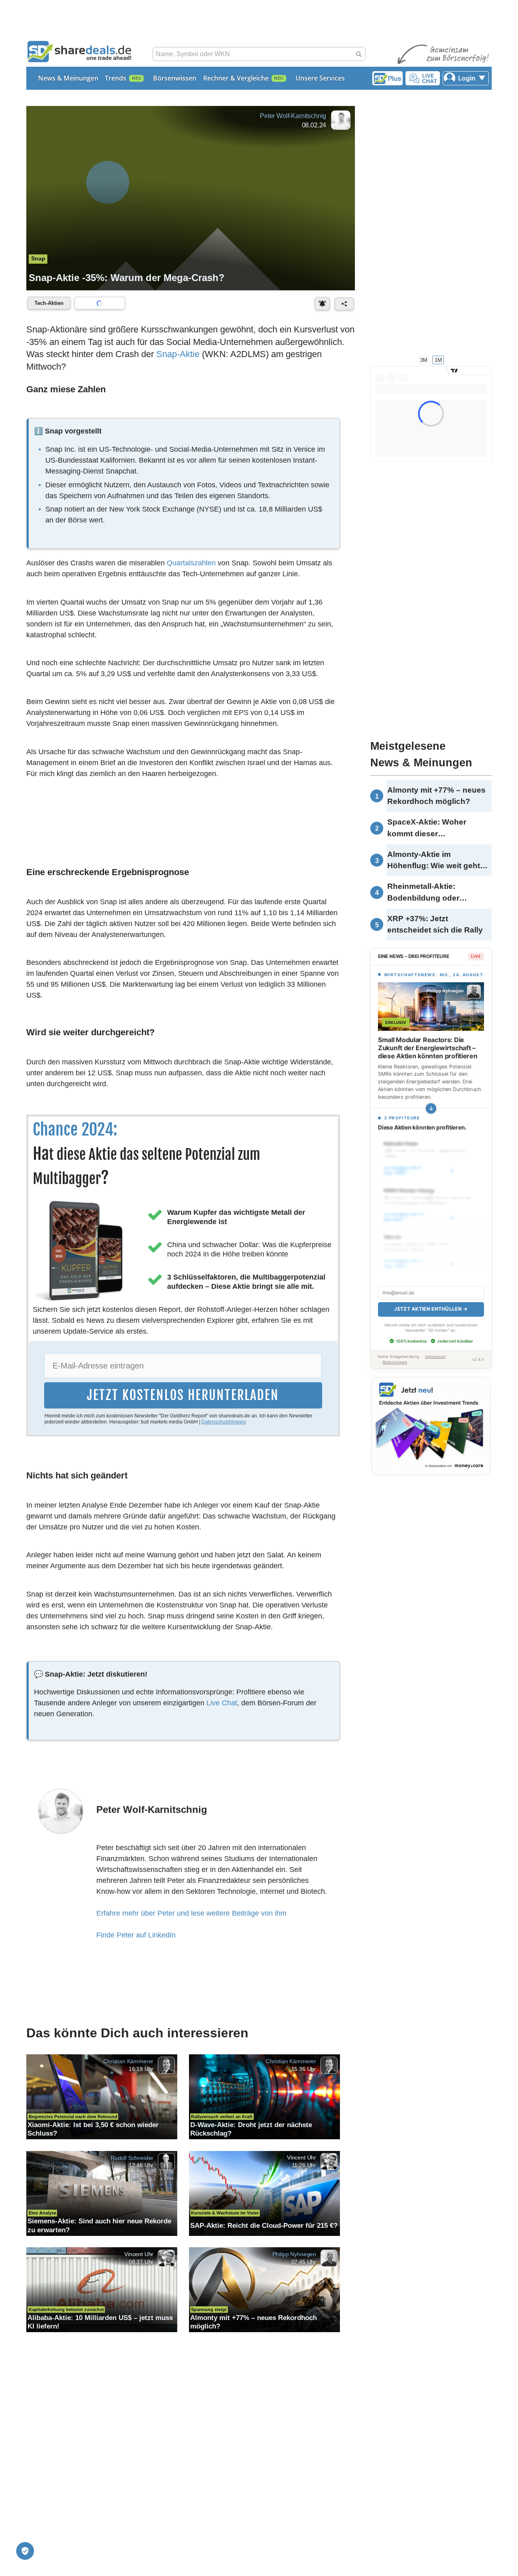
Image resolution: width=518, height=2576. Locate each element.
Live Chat (222, 1703)
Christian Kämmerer (128, 2061)
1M (438, 360)
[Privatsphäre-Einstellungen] (25, 2551)
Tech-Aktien (49, 303)
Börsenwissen (175, 78)
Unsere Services (320, 78)
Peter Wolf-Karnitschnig (293, 116)
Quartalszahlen (191, 563)
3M (424, 360)
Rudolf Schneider (132, 2157)
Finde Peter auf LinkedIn (136, 1935)
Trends (116, 78)
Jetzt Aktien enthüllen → (431, 1300)
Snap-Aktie (178, 354)
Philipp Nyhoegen (294, 2254)
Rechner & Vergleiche (236, 78)
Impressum (435, 1348)
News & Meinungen (68, 78)
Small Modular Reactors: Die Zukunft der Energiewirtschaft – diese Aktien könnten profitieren (428, 1048)
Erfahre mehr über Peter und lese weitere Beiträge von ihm (191, 1913)
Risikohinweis (395, 1353)
